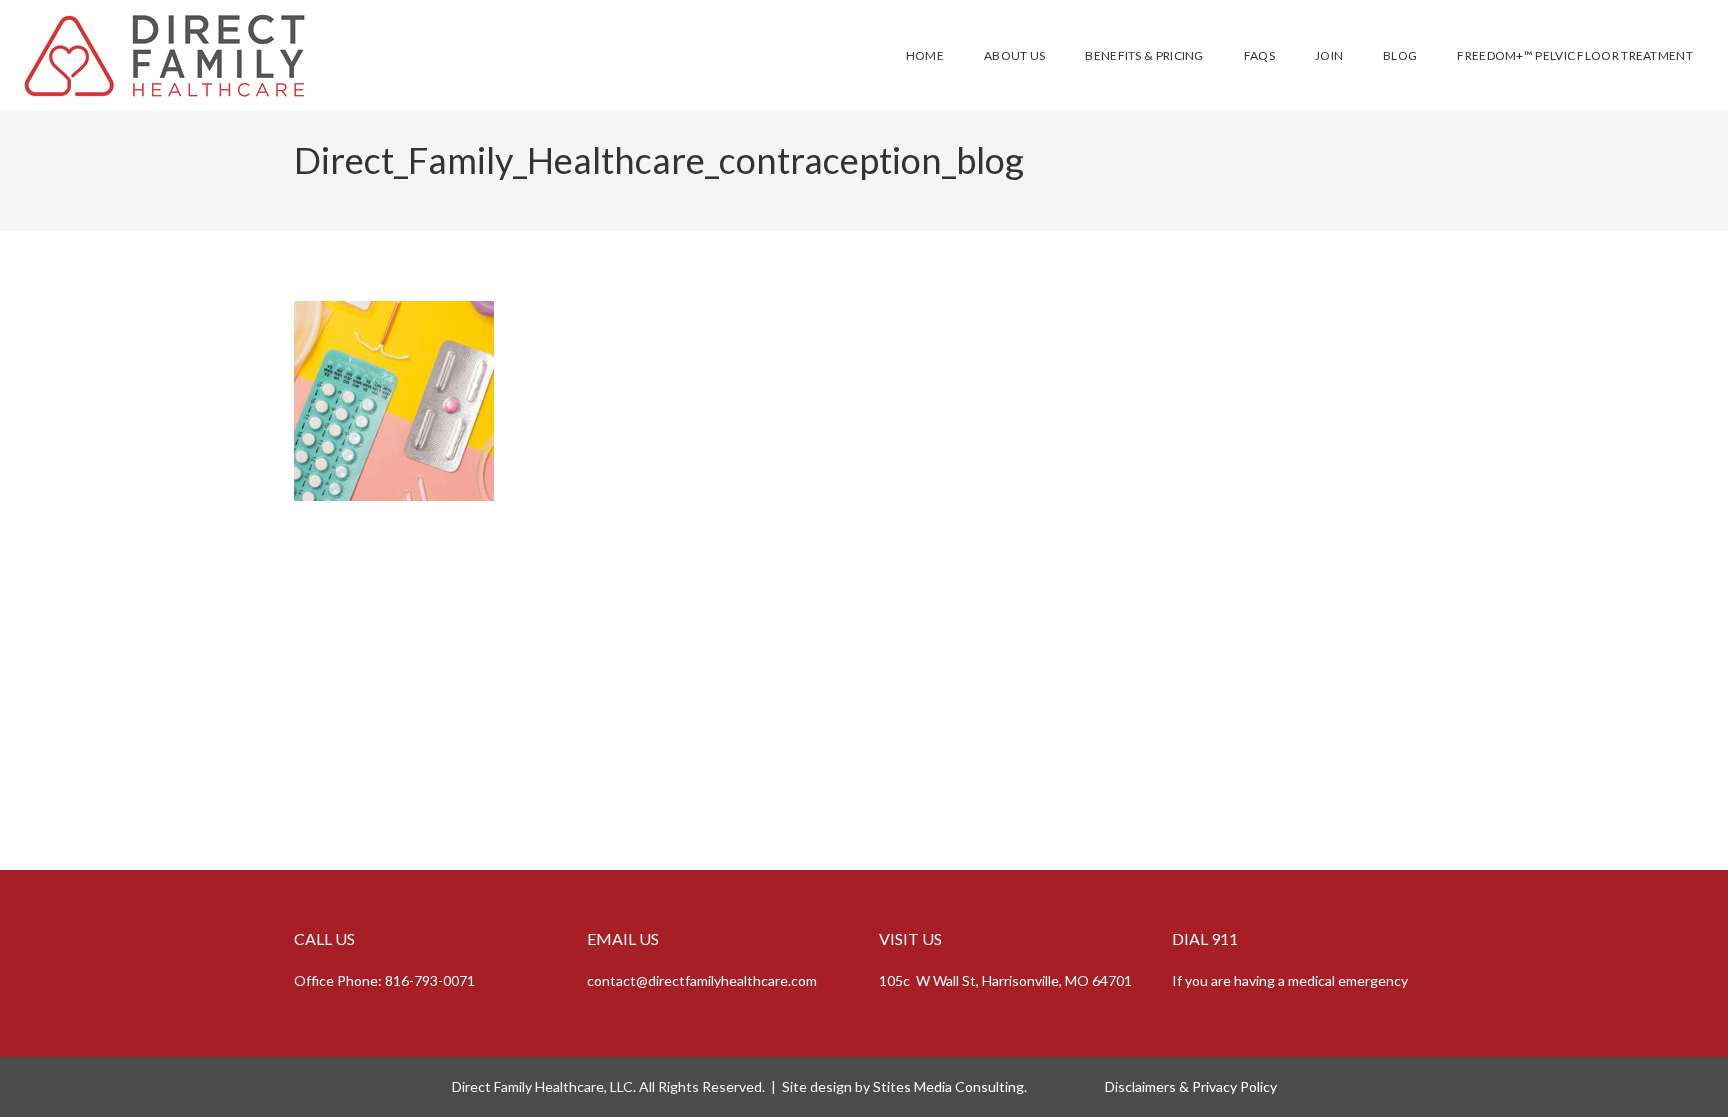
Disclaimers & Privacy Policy (1189, 1086)
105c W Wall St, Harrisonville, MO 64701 (1005, 980)
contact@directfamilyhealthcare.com (702, 980)
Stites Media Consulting (948, 1086)
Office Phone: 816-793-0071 (384, 980)
